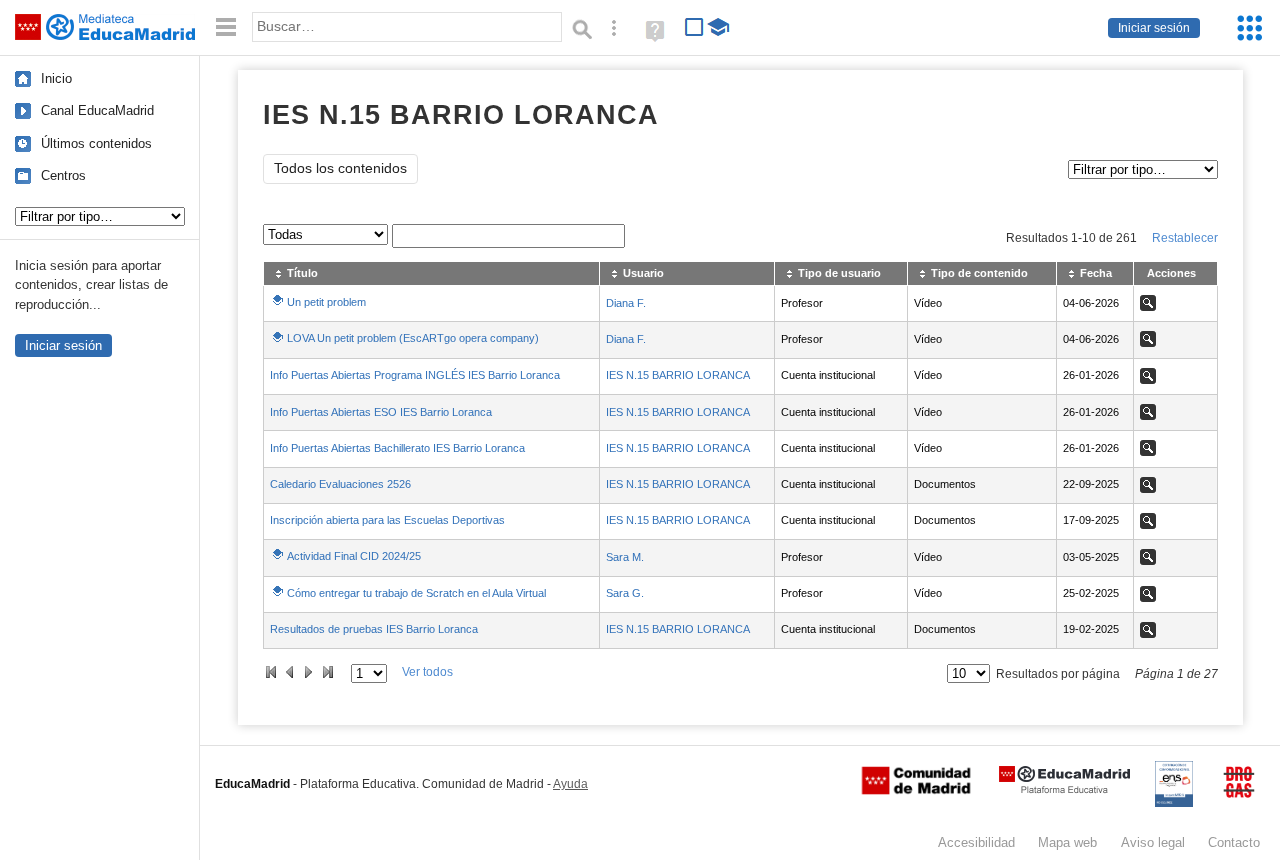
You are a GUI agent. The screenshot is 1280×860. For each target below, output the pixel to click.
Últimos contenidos (96, 143)
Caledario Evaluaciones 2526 (340, 484)
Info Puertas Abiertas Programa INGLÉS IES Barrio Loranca (415, 375)
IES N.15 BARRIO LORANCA (678, 375)
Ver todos (427, 672)
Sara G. (625, 593)
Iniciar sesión (1154, 28)
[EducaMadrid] (1064, 789)
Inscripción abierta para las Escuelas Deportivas (387, 520)
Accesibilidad (976, 842)
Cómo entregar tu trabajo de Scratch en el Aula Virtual (416, 593)
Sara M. (625, 557)
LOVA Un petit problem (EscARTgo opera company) (413, 338)
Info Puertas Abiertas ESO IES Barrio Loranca (381, 412)
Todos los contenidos (340, 168)
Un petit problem (326, 302)
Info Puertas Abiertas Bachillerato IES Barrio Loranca (397, 448)
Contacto (1234, 842)
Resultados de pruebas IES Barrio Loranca (374, 629)
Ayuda (570, 784)
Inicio (56, 78)
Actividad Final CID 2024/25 (354, 556)
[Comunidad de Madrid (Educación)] (916, 790)
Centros (63, 175)
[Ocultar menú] (226, 27)
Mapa (1067, 842)
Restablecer (1185, 238)
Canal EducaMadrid (97, 110)
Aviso (1153, 842)
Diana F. (626, 303)
